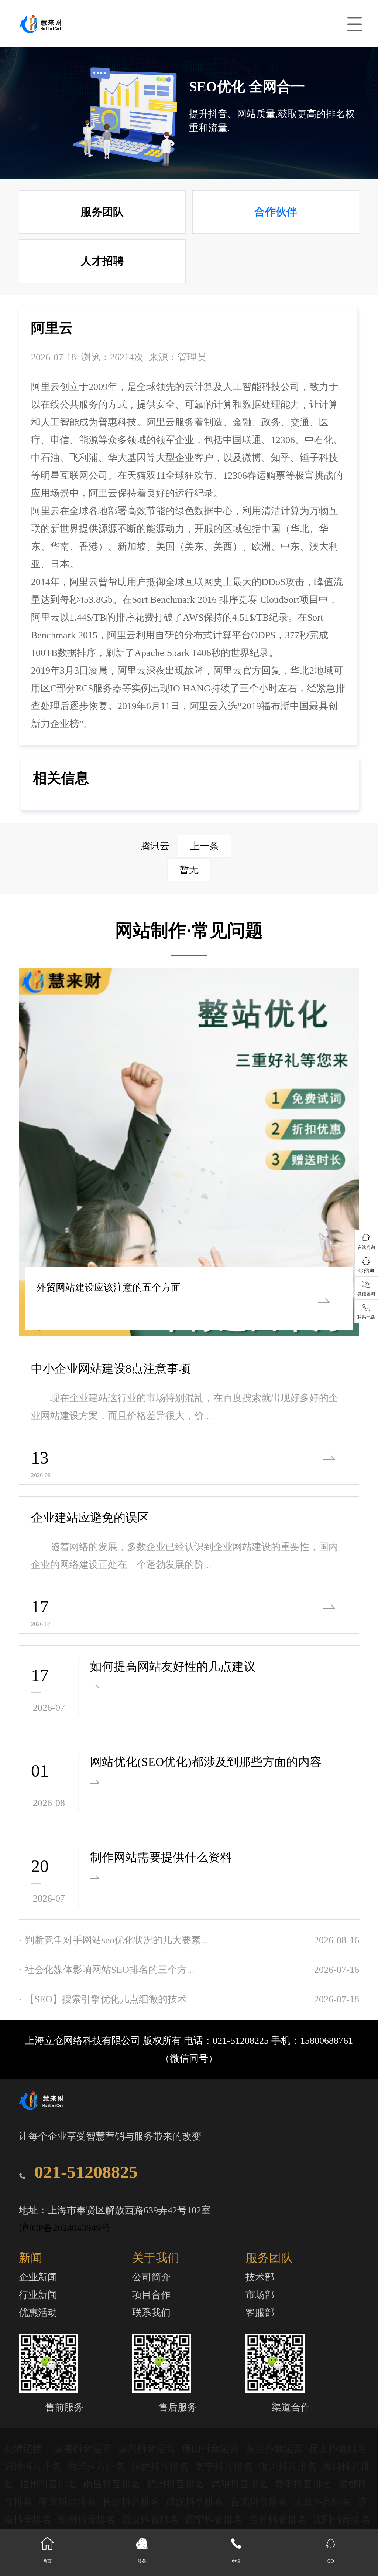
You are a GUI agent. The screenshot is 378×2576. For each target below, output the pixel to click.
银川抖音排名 (289, 2466)
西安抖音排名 (152, 2520)
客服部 (260, 2313)
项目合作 (151, 2295)
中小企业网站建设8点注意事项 (111, 1369)
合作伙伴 (276, 212)
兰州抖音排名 (279, 2520)
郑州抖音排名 (88, 2520)
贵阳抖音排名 (304, 2484)
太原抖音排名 (324, 2502)
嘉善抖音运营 (84, 2449)
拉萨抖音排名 (161, 2466)
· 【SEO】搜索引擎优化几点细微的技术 (103, 1999)
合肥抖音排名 (260, 2502)
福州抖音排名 (50, 2484)
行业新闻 (38, 2295)
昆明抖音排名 (241, 2484)
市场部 (260, 2295)
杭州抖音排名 (177, 2484)
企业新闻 (38, 2277)
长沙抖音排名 (132, 2502)
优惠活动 (38, 2313)
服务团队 (102, 212)
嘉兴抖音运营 (148, 2449)
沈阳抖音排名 (341, 2520)
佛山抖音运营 (212, 2449)
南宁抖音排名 (225, 2466)
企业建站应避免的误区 (90, 1518)
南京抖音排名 (69, 2502)
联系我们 (151, 2313)
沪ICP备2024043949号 (65, 2228)
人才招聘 (102, 261)
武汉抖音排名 (196, 2502)
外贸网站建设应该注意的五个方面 (109, 1287)
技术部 (260, 2277)
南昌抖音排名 (113, 2484)
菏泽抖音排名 (98, 2466)
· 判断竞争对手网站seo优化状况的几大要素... (114, 1940)
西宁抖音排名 (215, 2520)
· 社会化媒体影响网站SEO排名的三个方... (107, 1970)
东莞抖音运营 (276, 2449)
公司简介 (151, 2277)
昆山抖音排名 (338, 2449)
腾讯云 (180, 846)
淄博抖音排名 (34, 2466)
